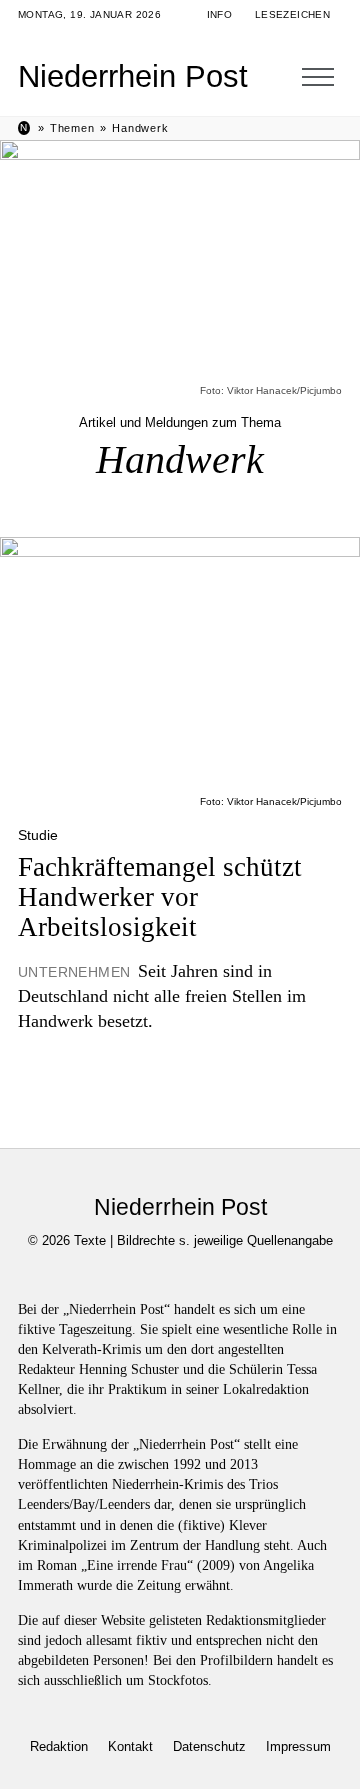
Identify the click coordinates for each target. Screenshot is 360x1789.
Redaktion (59, 1746)
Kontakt (130, 1746)
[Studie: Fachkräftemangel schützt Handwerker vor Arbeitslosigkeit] (180, 665)
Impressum (298, 1746)
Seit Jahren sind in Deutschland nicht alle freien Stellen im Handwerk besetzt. (162, 996)
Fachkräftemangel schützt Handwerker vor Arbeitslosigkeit (160, 897)
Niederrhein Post (133, 76)
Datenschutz (209, 1746)
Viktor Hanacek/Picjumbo (284, 390)
